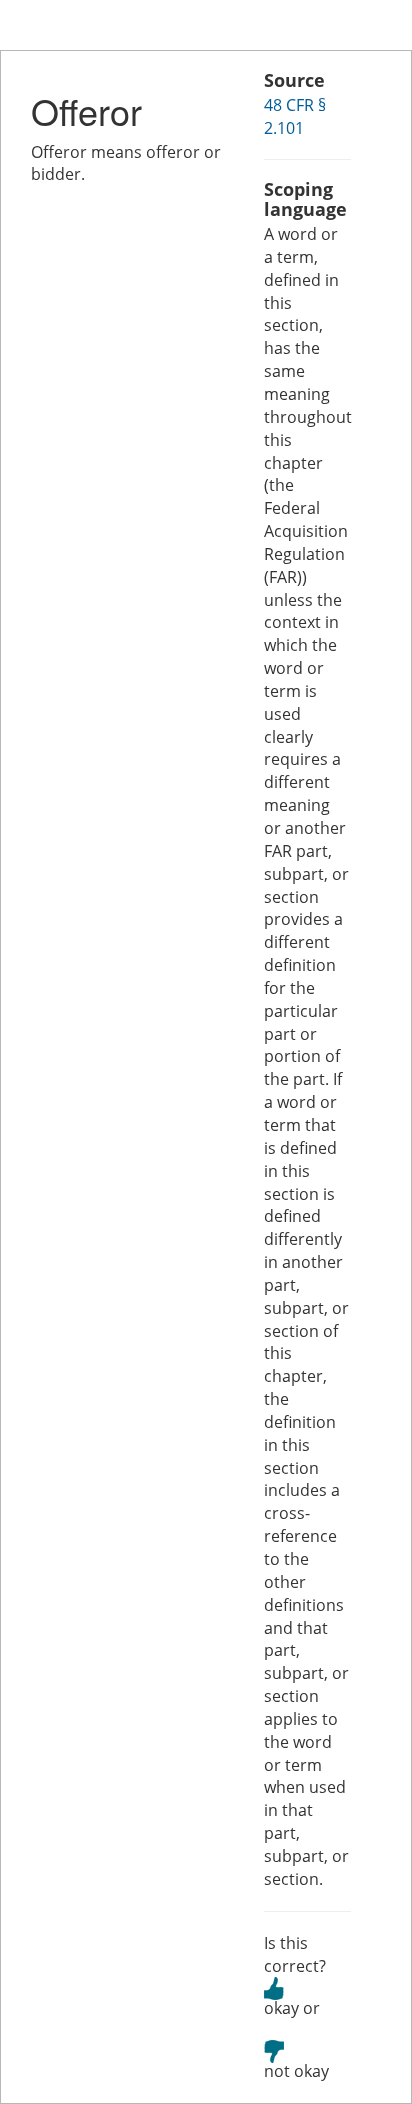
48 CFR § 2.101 (295, 116)
